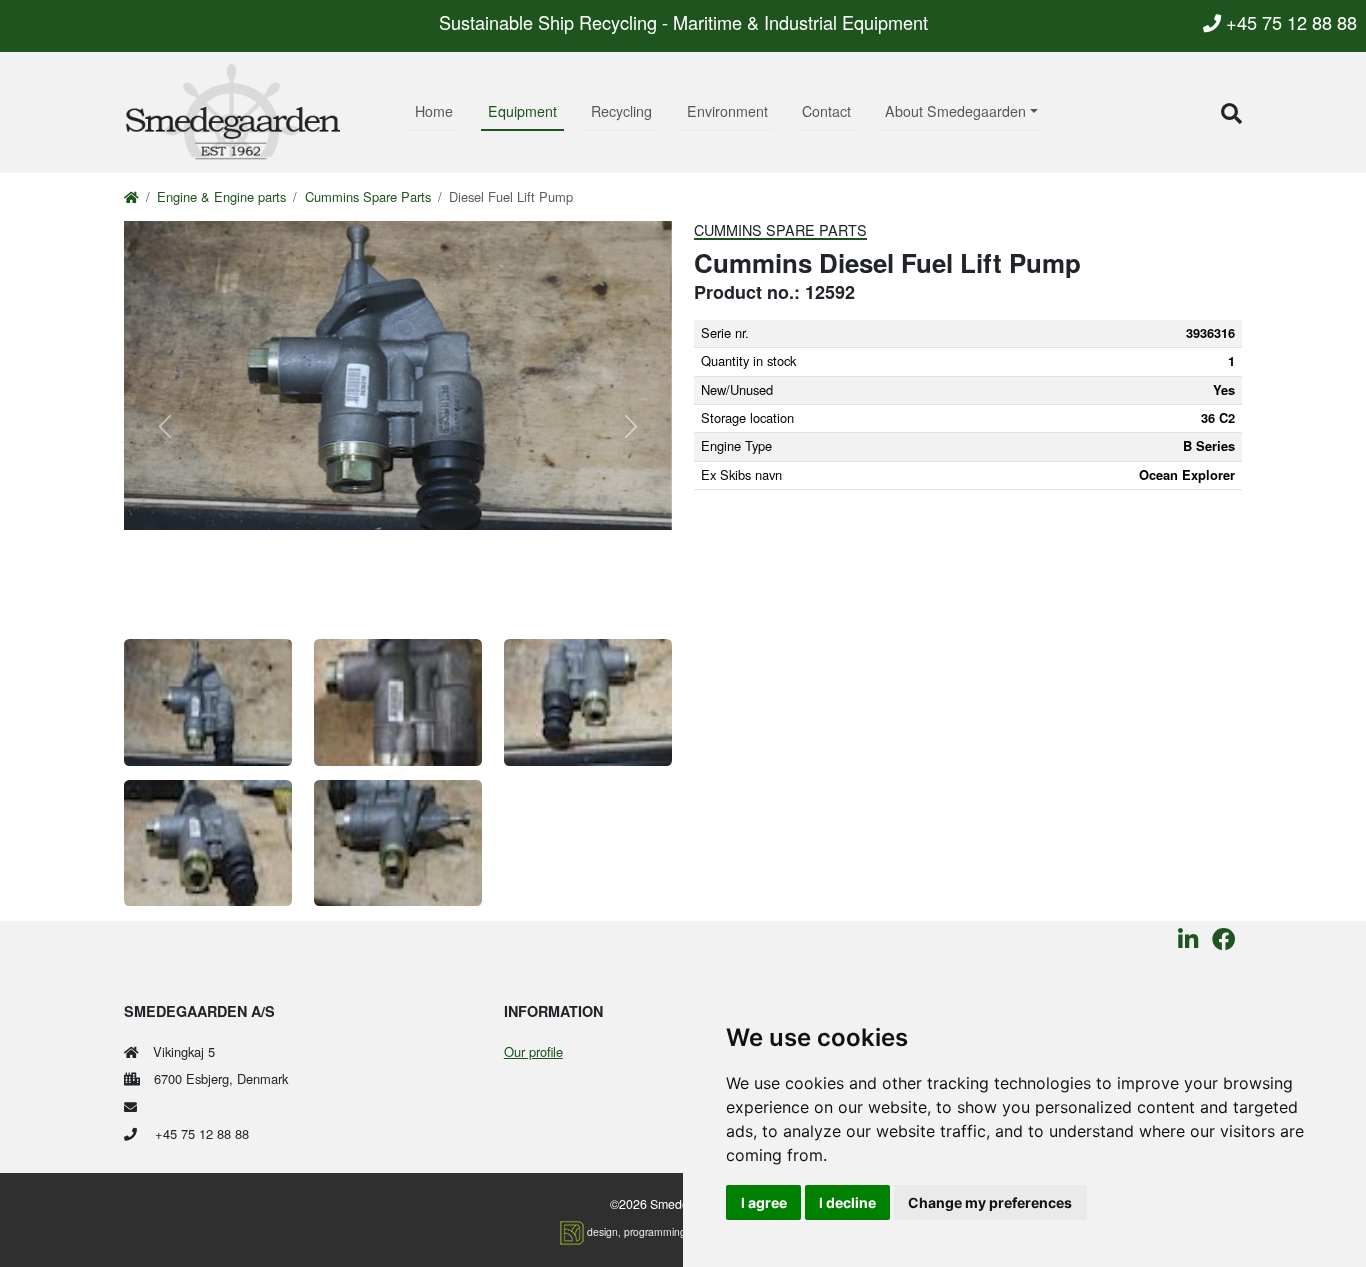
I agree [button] (764, 1202)
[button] (1231, 112)
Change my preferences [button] (990, 1202)
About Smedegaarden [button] (955, 111)
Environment (727, 111)
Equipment (522, 111)
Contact (826, 111)
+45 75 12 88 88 (1289, 22)
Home (434, 111)
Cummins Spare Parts (368, 196)
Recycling (621, 111)
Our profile (533, 1051)
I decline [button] (847, 1202)
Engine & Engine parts (221, 196)
